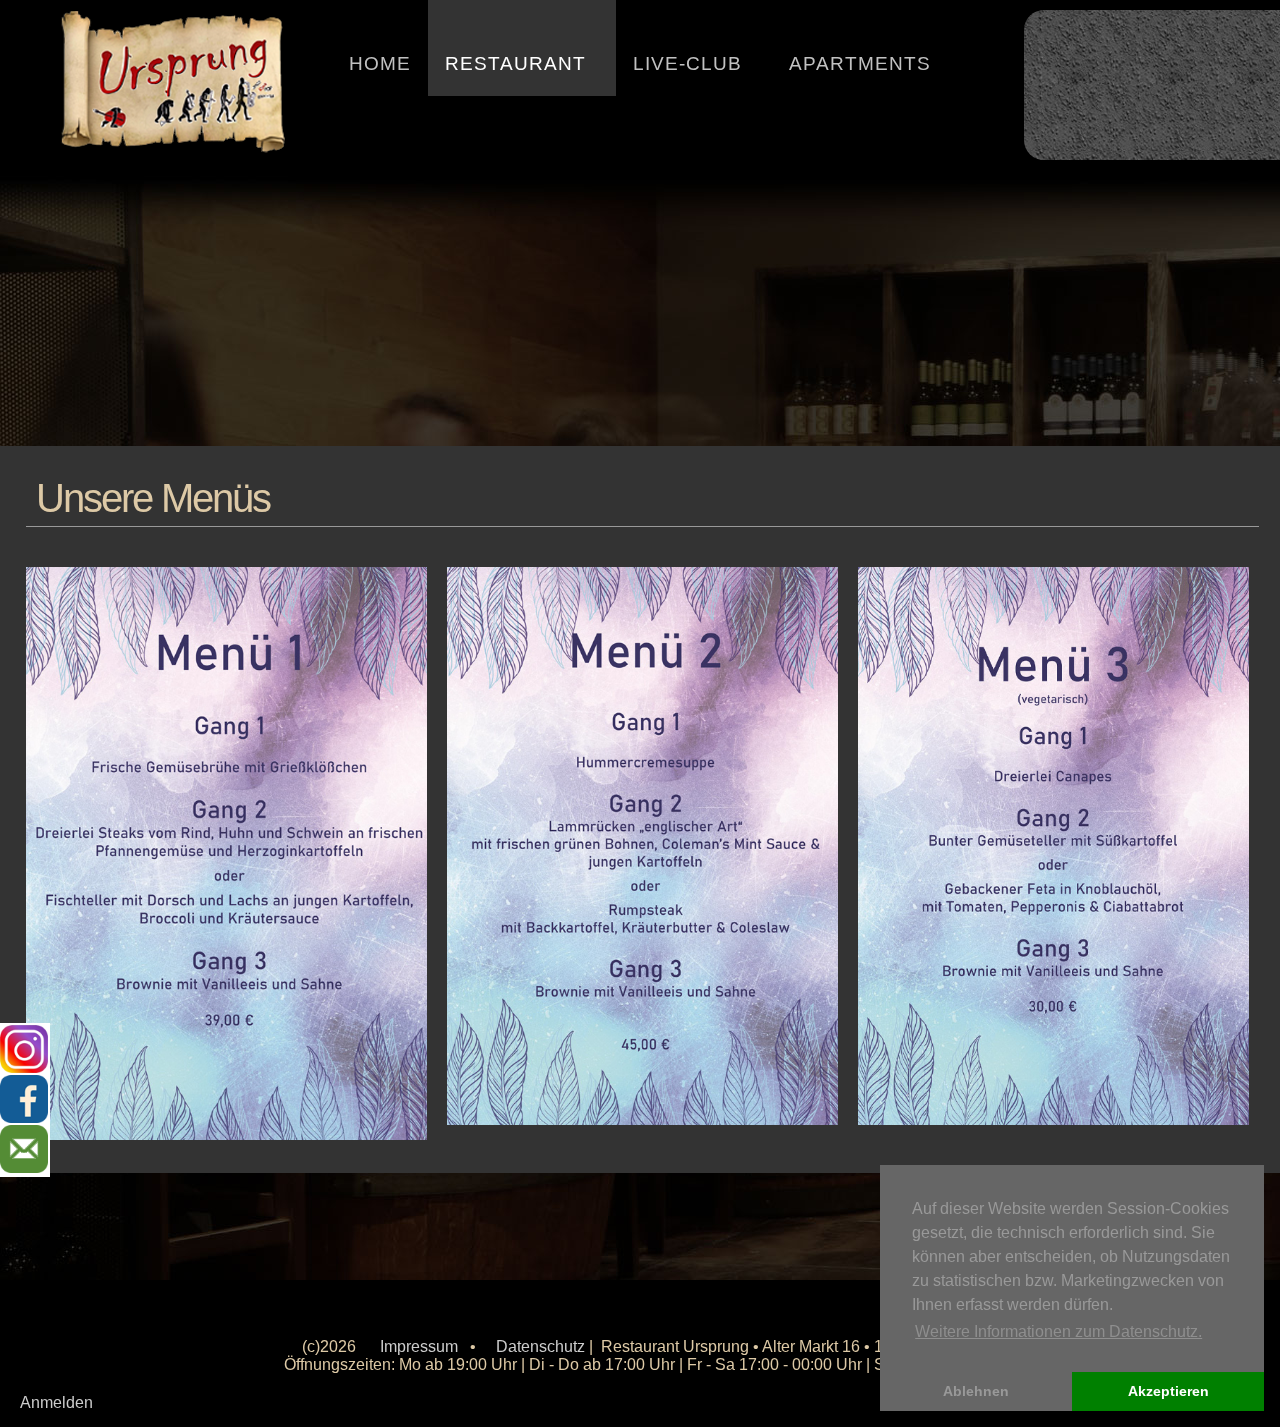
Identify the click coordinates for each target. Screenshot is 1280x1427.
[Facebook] (24, 1100)
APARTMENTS (860, 63)
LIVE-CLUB (687, 63)
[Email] (24, 1150)
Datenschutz (540, 1346)
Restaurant (515, 63)
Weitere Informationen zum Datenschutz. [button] (1058, 1331)
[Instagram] (24, 1050)
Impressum (419, 1346)
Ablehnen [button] (976, 1391)
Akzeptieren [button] (1168, 1391)
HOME (380, 63)
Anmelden (56, 1402)
